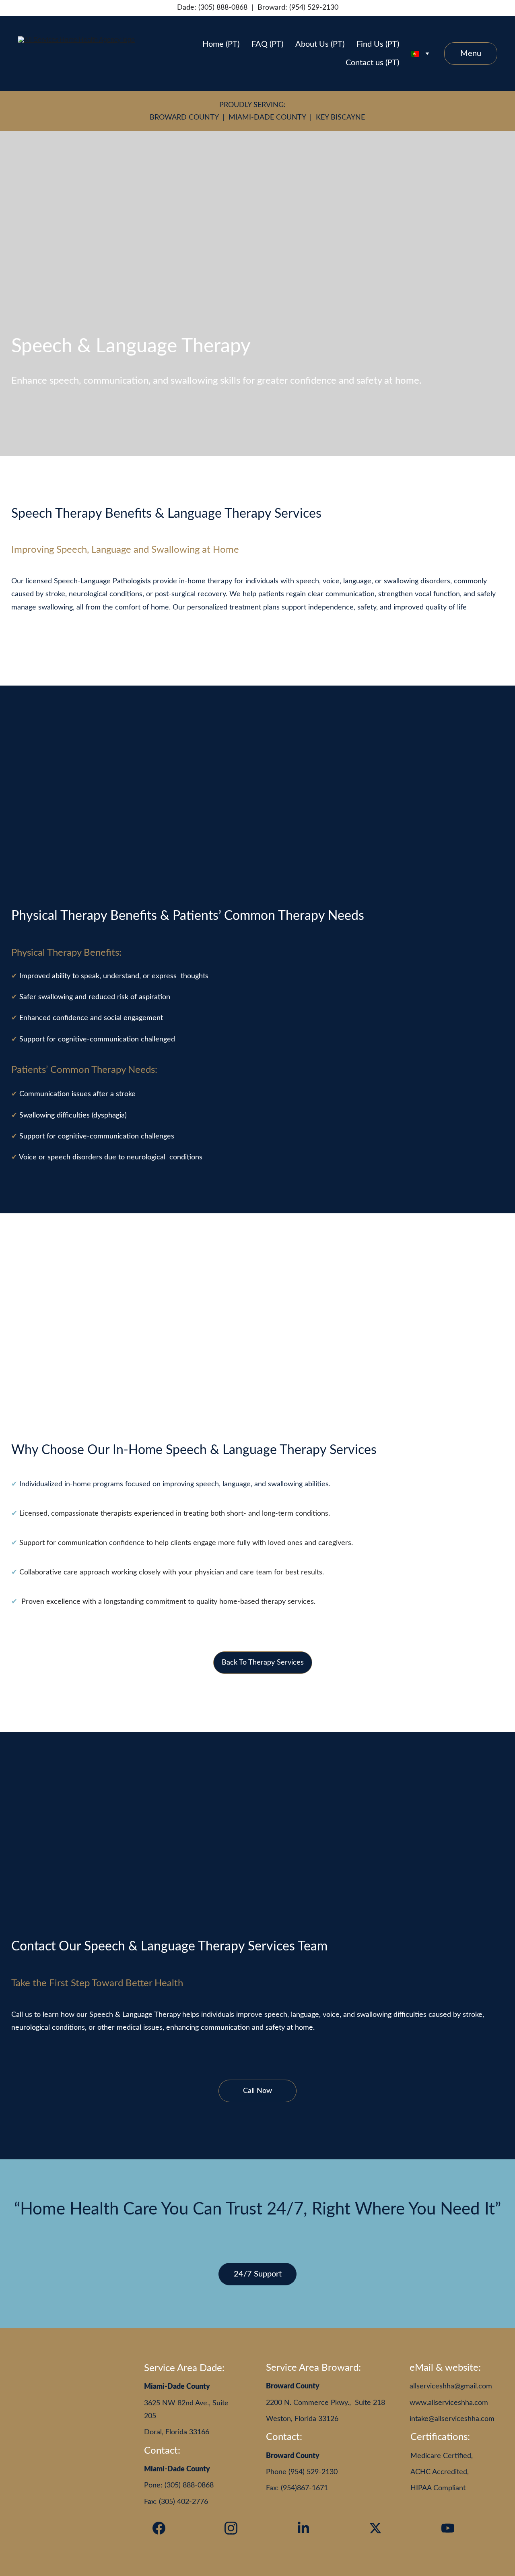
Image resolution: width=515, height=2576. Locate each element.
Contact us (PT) (372, 63)
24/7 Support (258, 2274)
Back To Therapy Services (263, 1663)
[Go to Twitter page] (375, 2528)
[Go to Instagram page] (231, 2528)
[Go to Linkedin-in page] (303, 2528)
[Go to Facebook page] (159, 2528)
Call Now (257, 2091)
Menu (471, 54)
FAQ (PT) (267, 44)
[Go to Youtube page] (448, 2528)
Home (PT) (221, 44)
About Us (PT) (320, 44)
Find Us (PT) (378, 44)
